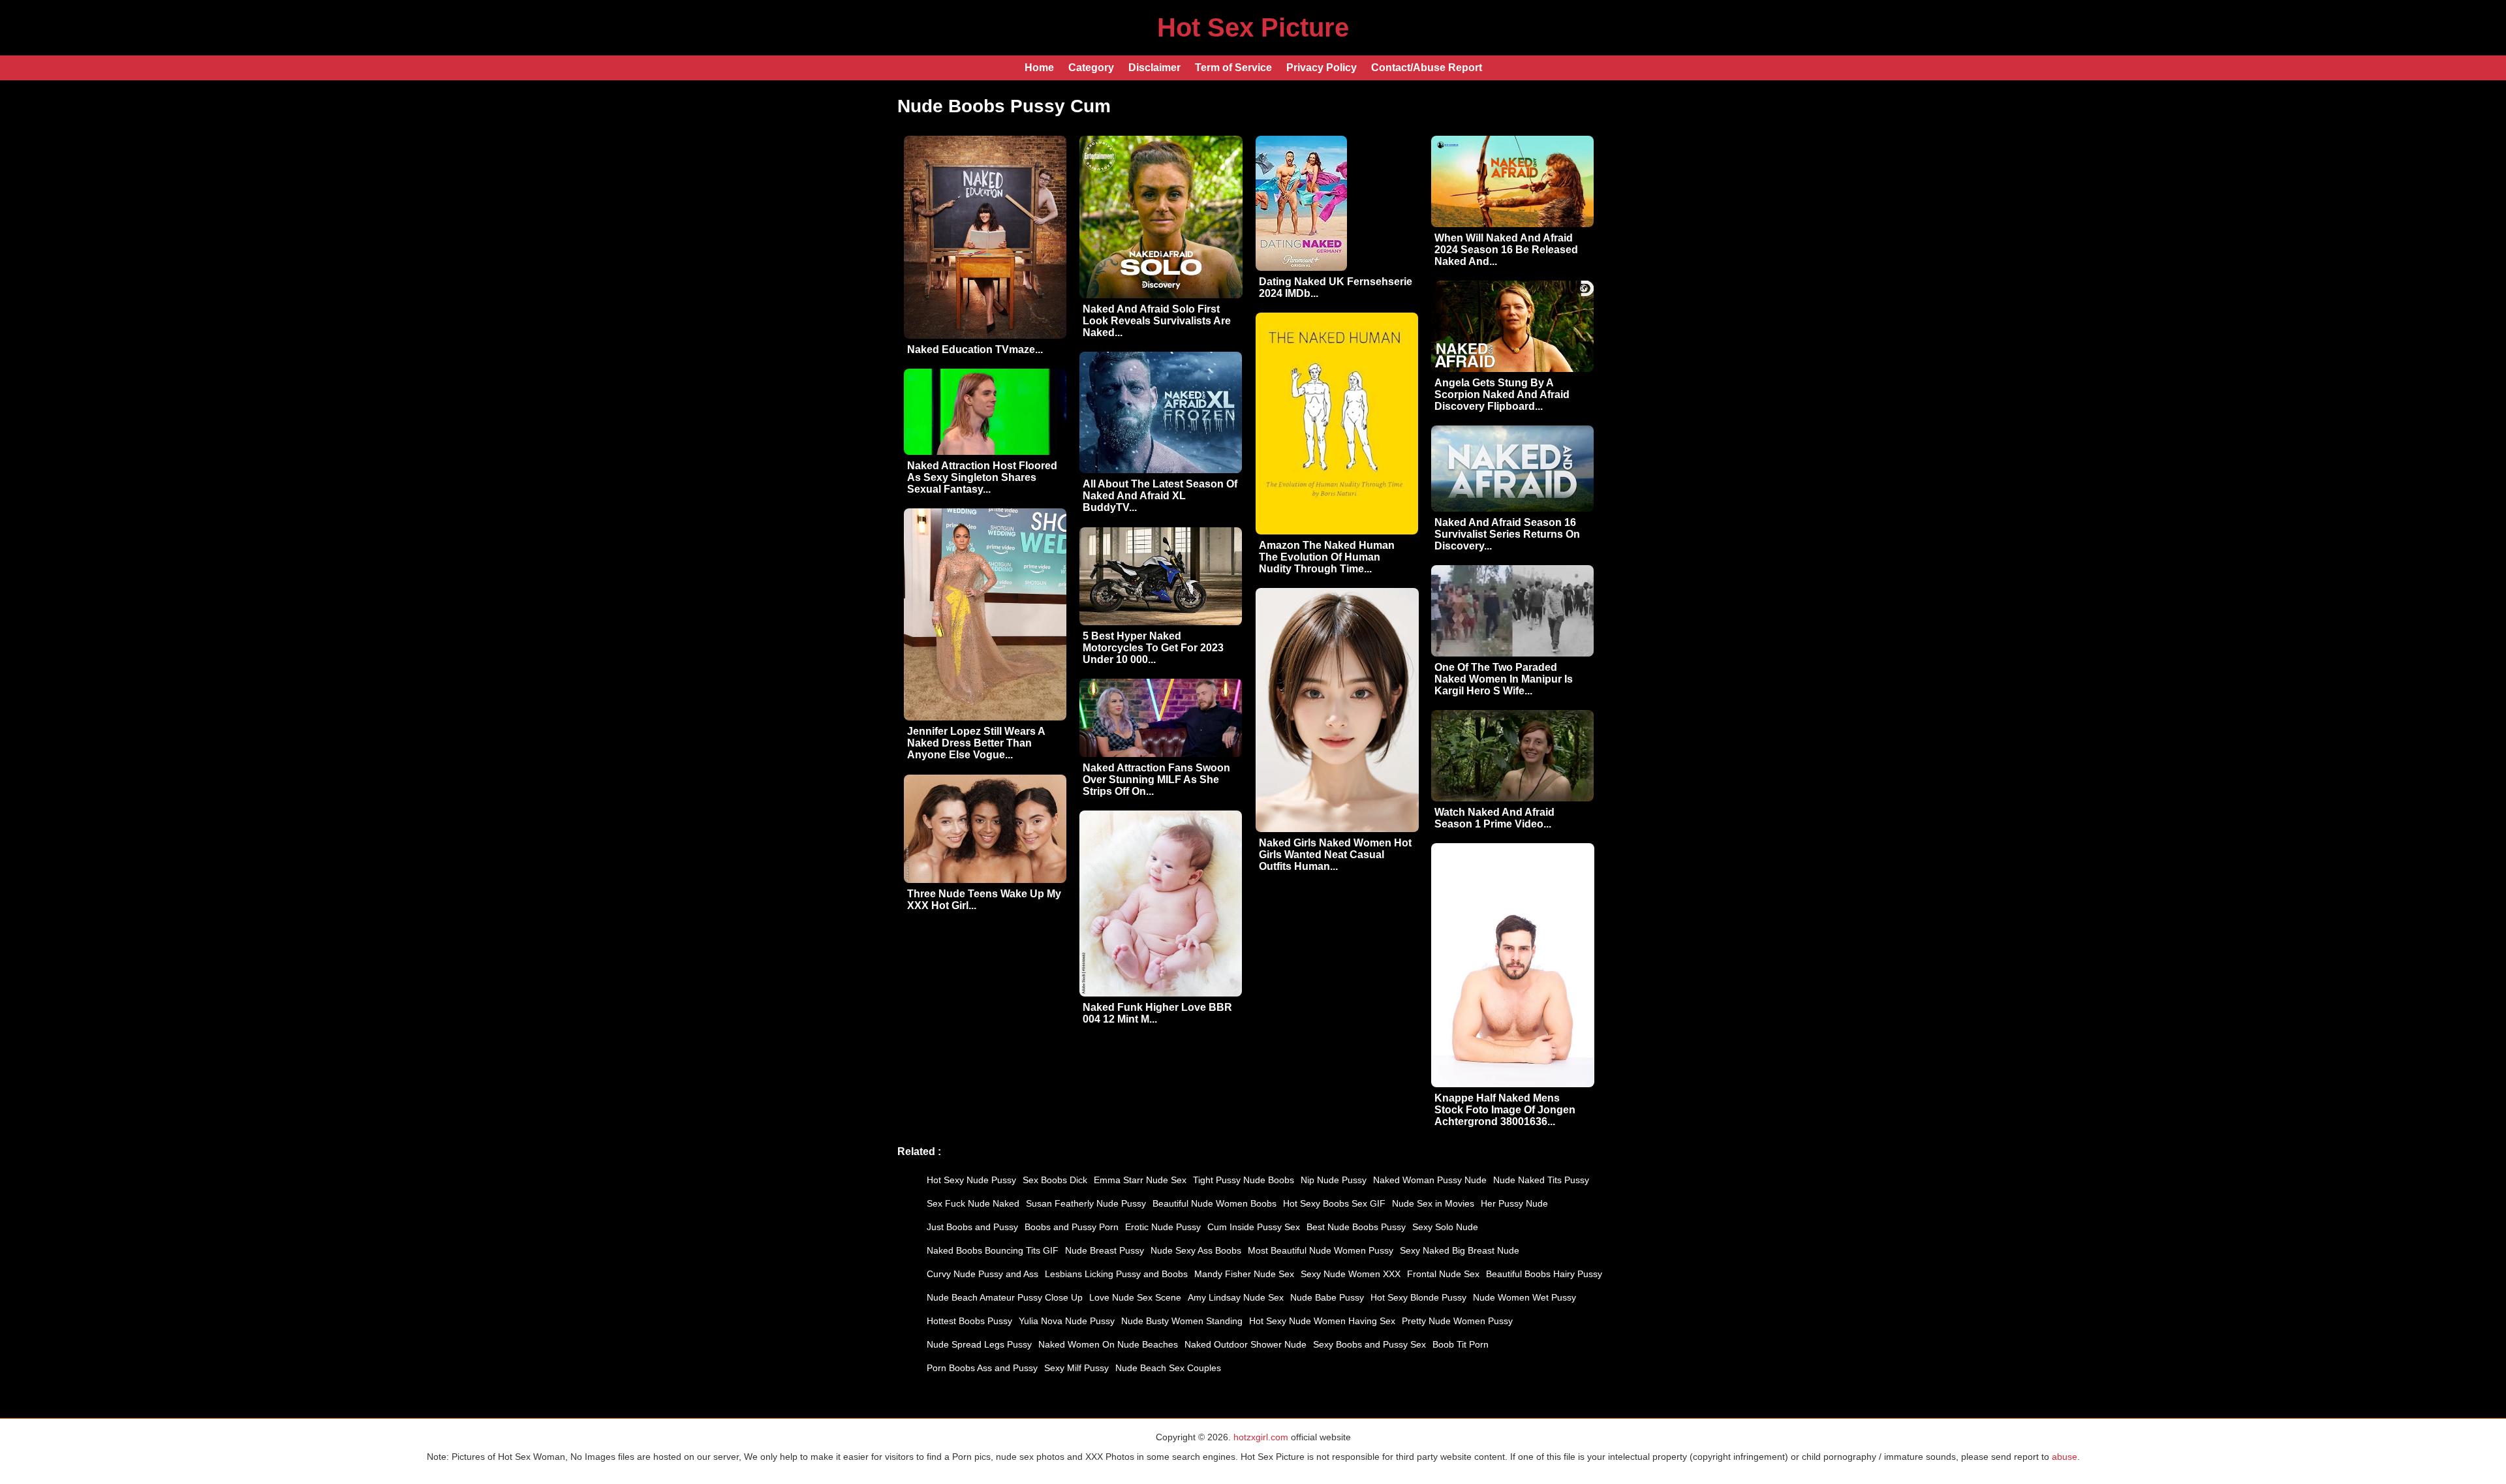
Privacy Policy (1322, 68)
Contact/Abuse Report (1427, 68)
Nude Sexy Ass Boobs (1196, 1250)
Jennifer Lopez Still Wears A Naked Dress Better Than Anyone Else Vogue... (976, 743)
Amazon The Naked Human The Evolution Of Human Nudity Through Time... (1327, 557)
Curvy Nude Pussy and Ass (982, 1274)
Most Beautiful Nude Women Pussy (1321, 1250)
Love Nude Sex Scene (1135, 1297)
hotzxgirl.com (1261, 1437)
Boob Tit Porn (1461, 1344)
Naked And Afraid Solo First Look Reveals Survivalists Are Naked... (1157, 321)
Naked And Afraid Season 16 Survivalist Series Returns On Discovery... (1507, 534)
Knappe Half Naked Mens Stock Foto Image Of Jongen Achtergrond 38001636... (1505, 1110)
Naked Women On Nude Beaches (1108, 1344)
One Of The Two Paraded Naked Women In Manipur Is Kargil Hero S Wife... (1504, 679)
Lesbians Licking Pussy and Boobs (1116, 1274)
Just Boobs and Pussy (972, 1227)
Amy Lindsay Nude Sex (1236, 1297)
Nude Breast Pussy (1105, 1250)
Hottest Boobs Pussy (969, 1321)
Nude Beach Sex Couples (1168, 1368)
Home (1039, 68)
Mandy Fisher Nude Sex (1244, 1274)
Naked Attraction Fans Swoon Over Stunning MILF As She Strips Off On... (1156, 780)
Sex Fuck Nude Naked (973, 1203)
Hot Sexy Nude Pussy (971, 1180)
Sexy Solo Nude (1445, 1227)
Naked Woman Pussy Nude (1430, 1180)
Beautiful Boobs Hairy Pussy (1544, 1274)
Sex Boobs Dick (1055, 1180)
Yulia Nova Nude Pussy (1067, 1321)
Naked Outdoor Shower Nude (1245, 1344)
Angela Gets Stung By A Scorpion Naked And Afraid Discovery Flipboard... (1502, 394)
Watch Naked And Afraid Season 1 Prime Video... (1494, 818)
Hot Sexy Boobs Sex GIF (1334, 1203)
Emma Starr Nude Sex (1140, 1180)
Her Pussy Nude (1514, 1203)
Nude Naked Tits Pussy (1541, 1180)
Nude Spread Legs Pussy (979, 1344)
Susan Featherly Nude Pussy (1086, 1203)
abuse (2065, 1457)
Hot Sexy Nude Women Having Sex (1322, 1321)
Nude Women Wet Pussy (1524, 1297)
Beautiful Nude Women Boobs (1214, 1203)
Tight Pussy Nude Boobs (1244, 1180)
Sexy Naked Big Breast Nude (1460, 1250)
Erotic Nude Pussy (1163, 1227)
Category (1091, 68)
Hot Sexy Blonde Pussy (1418, 1297)
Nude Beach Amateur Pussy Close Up (1005, 1297)
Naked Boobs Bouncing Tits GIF (993, 1250)
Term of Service (1233, 68)
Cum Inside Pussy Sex (1254, 1227)
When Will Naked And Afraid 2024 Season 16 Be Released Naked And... (1506, 250)
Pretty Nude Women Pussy (1457, 1321)
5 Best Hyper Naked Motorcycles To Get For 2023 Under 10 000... (1153, 648)
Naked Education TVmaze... (975, 349)
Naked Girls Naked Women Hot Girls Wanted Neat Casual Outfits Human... (1335, 855)
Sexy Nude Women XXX (1351, 1274)
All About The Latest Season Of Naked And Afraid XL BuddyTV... (1160, 496)
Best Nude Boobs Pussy (1356, 1227)
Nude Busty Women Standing (1182, 1321)
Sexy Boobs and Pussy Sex (1369, 1344)
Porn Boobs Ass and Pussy (982, 1368)
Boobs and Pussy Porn (1072, 1227)
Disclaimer (1154, 68)
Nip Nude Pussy (1334, 1180)
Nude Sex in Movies (1433, 1203)
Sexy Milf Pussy (1076, 1368)
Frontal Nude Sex (1443, 1274)
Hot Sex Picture (1253, 27)
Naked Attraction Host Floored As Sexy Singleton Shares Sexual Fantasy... (982, 477)
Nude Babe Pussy (1327, 1297)
